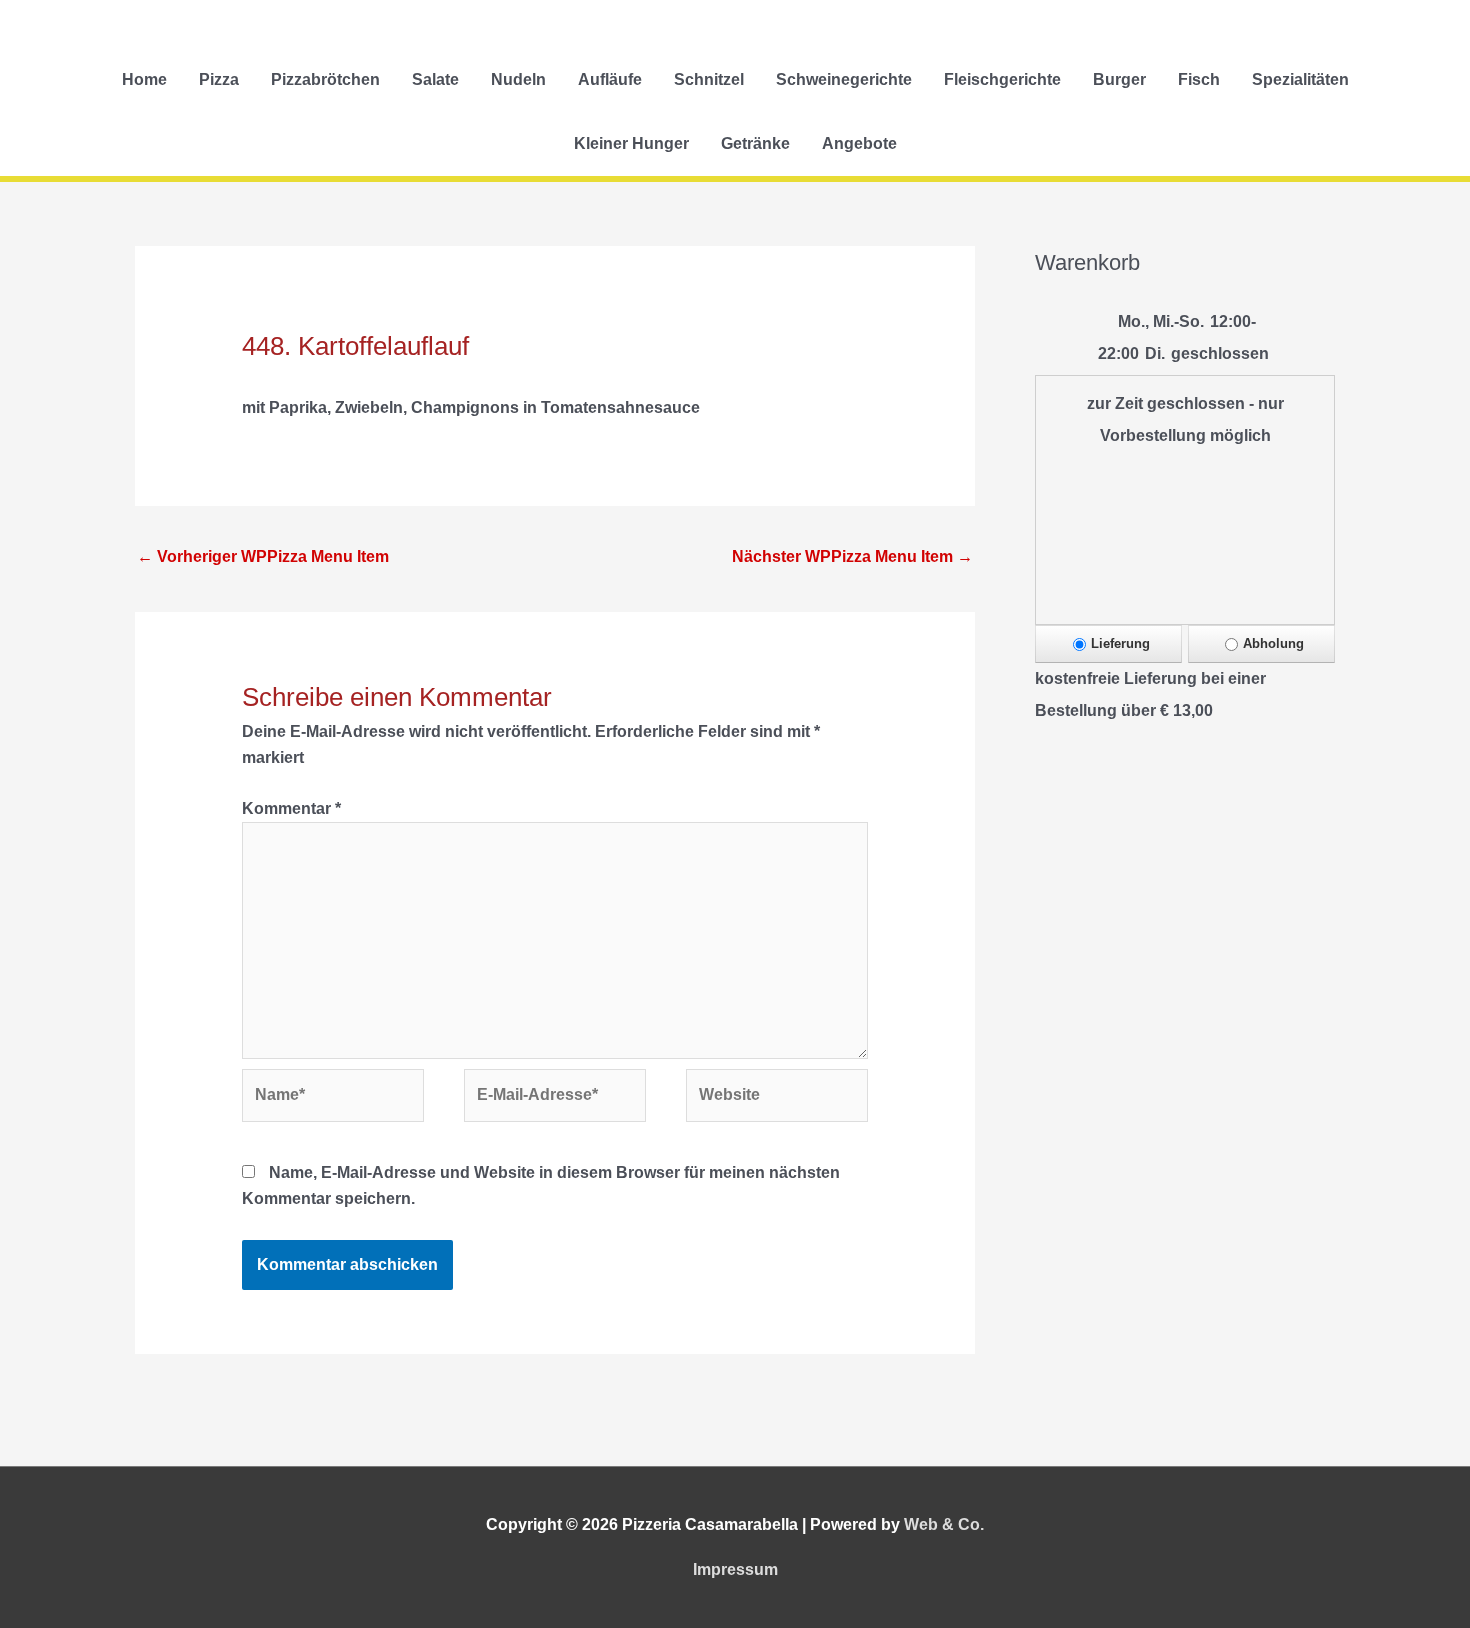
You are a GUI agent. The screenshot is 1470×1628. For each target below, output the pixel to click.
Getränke (755, 143)
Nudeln (518, 79)
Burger (1119, 79)
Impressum (735, 1569)
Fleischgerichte (1002, 79)
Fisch (1199, 79)
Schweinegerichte (844, 79)
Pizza (219, 79)
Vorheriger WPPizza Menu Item (263, 556)
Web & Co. (944, 1524)
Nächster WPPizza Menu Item (852, 556)
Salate (435, 79)
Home (144, 79)
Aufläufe (610, 79)
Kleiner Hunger (631, 143)
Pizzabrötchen (325, 79)
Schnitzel (709, 79)
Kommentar (291, 808)
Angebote (859, 143)
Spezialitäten (1300, 79)
